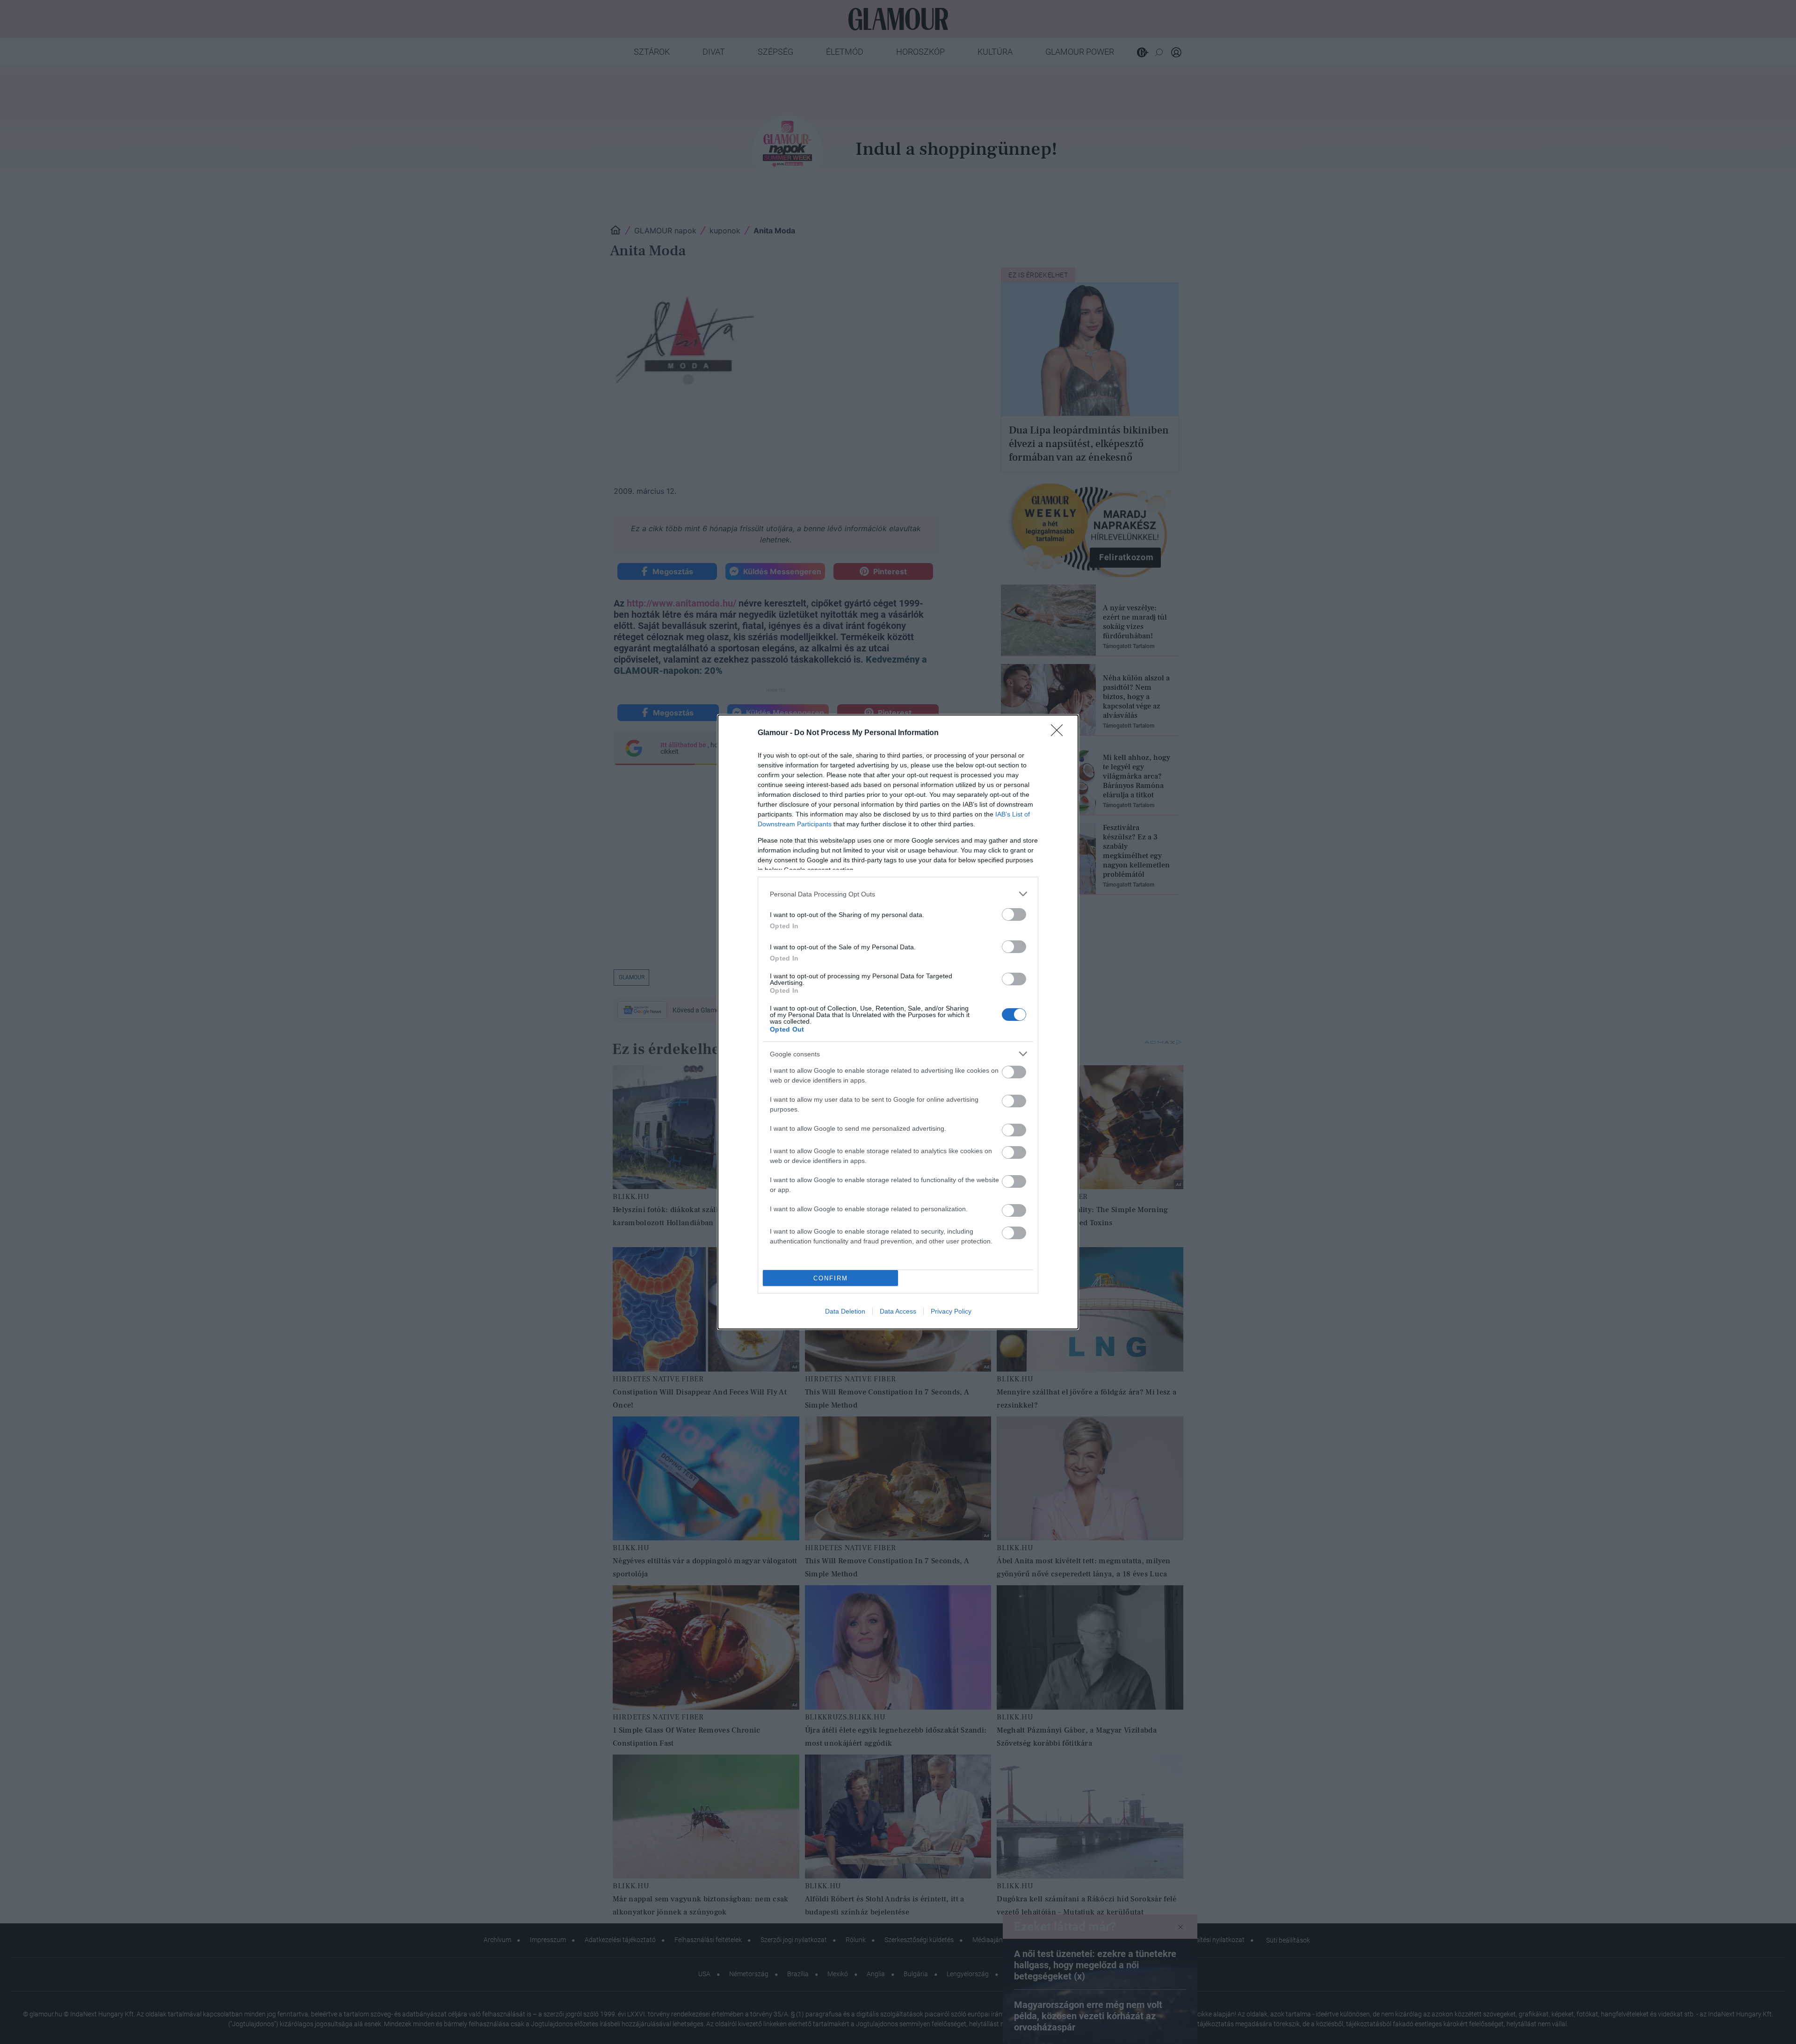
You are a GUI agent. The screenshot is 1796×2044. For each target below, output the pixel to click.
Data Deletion (845, 1311)
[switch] (1014, 914)
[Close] (1060, 733)
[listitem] (898, 894)
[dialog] (898, 1022)
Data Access (898, 1311)
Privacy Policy (951, 1311)
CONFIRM (831, 1278)
